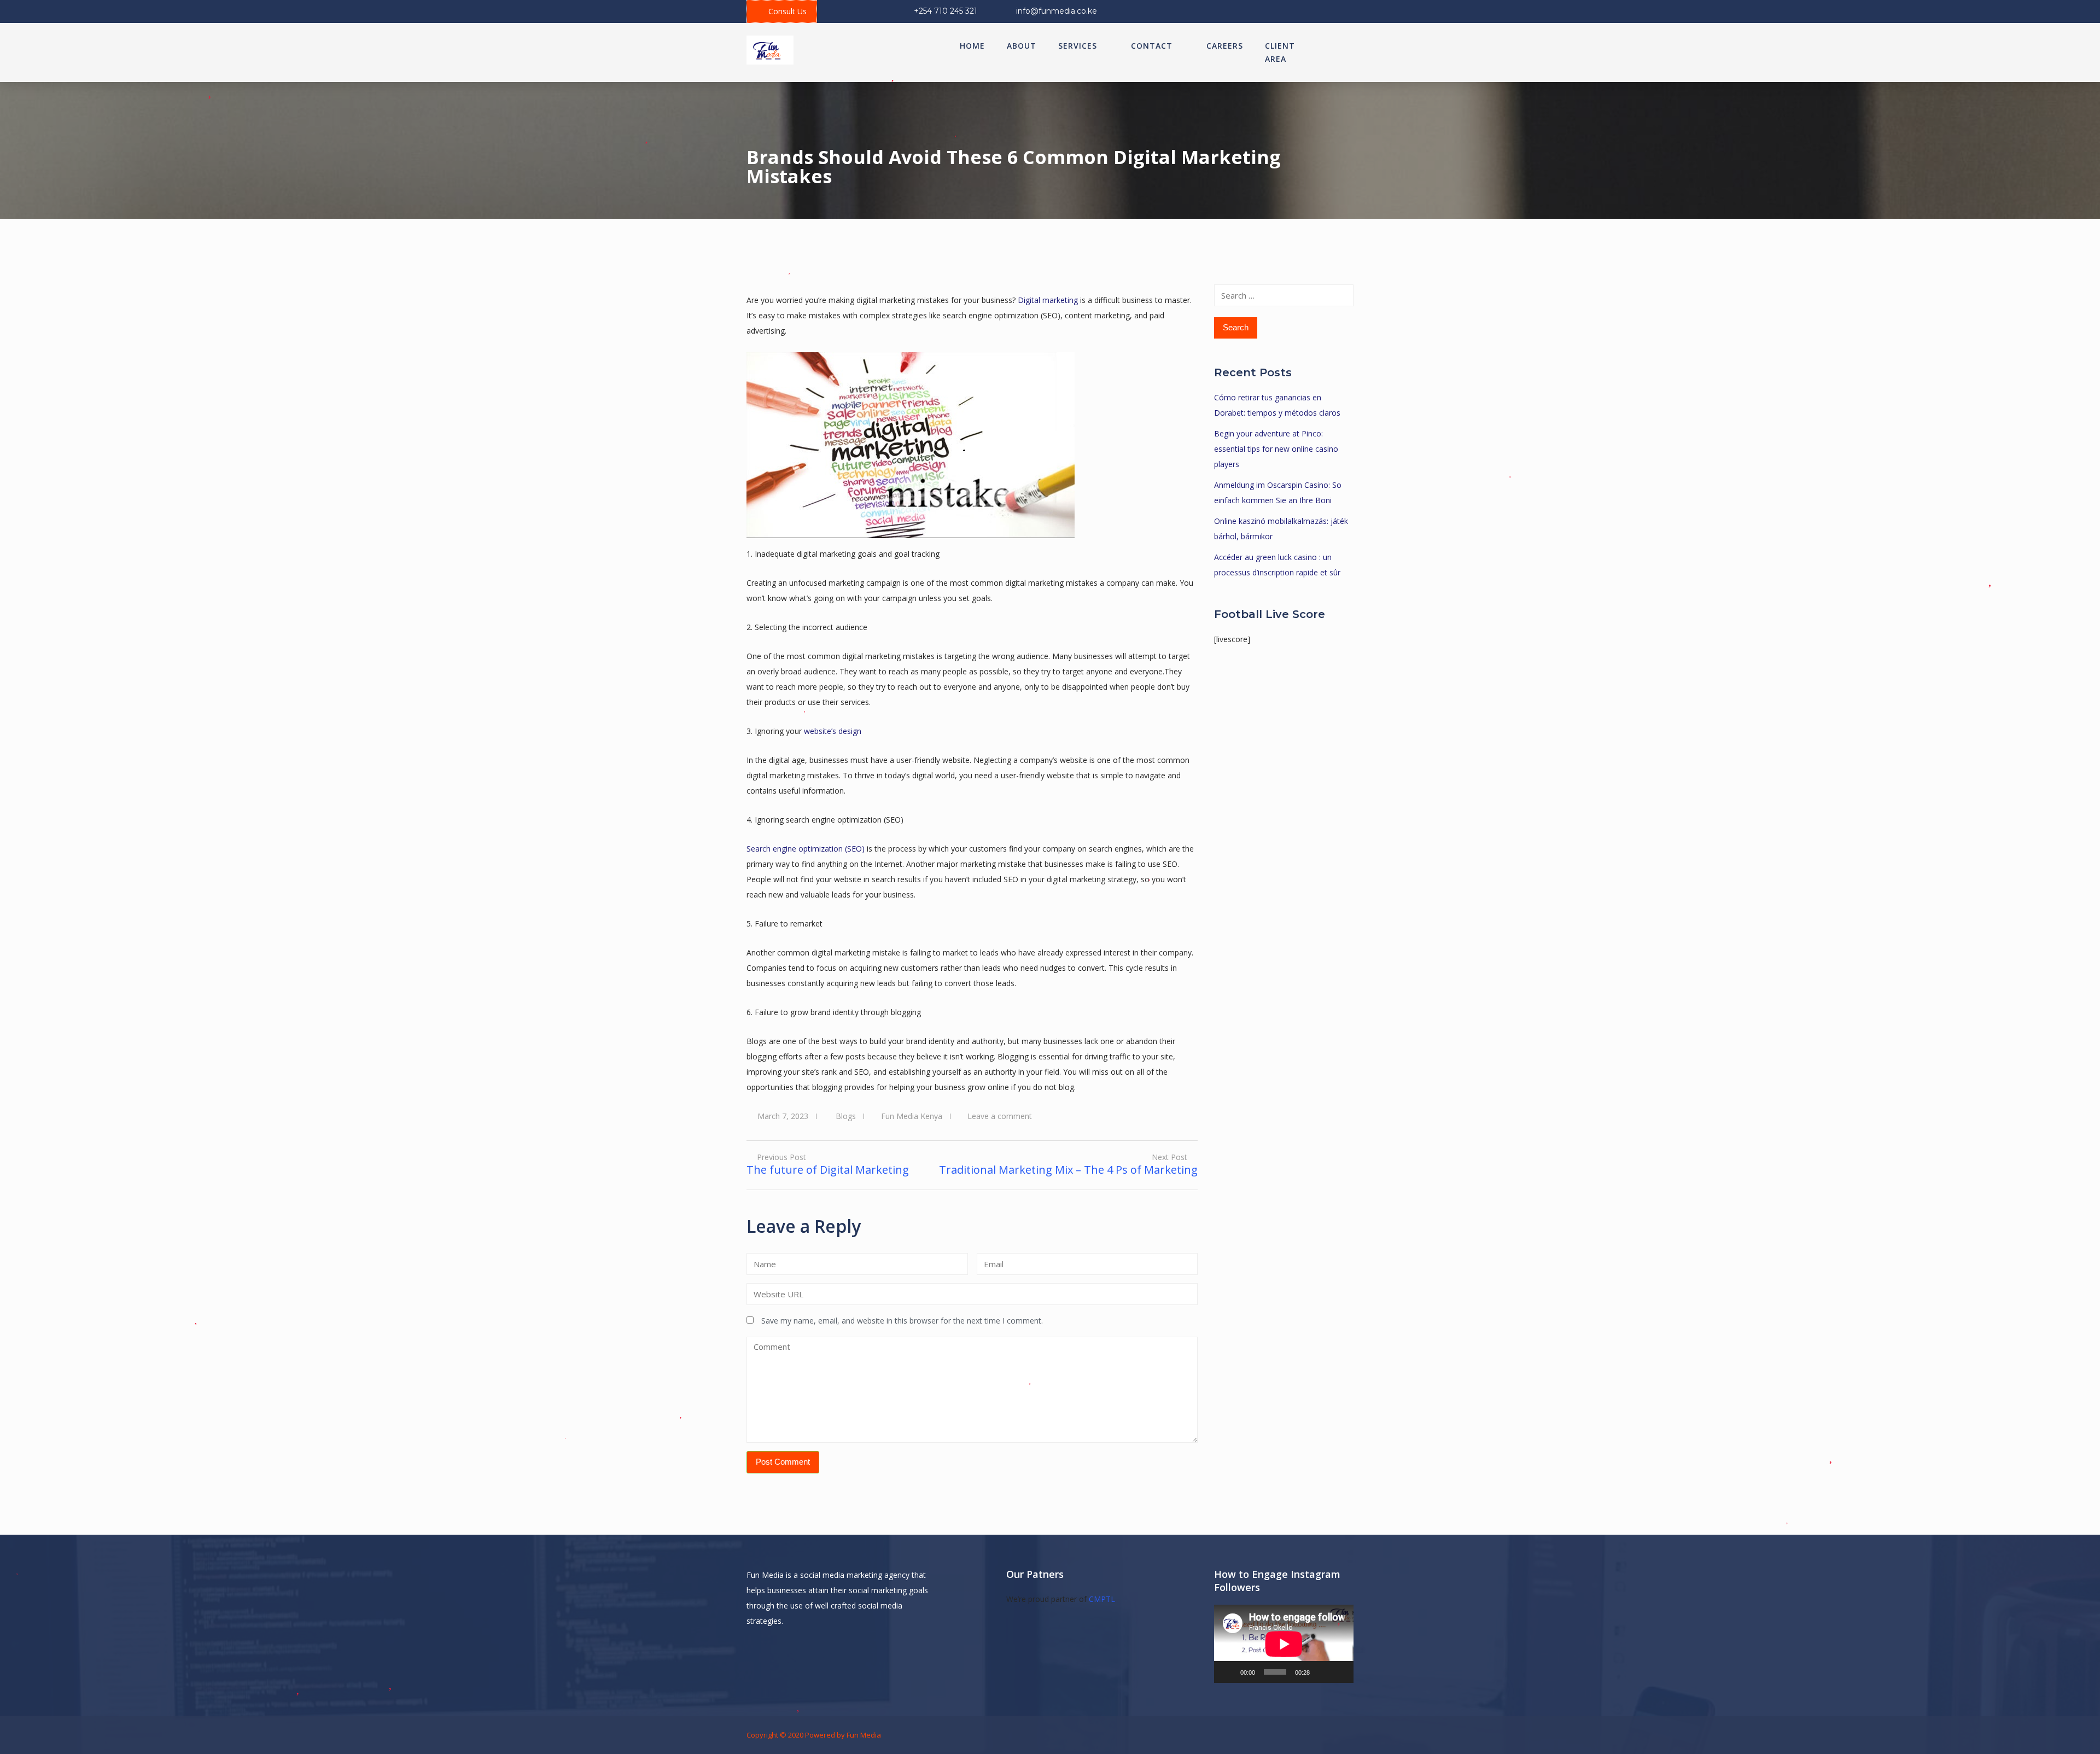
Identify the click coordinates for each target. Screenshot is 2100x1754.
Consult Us (787, 11)
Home (972, 46)
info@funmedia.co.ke (1057, 11)
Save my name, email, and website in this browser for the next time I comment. (902, 1321)
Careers (1225, 46)
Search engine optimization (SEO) (806, 849)
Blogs (846, 1116)
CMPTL (1102, 1599)
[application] (1284, 1644)
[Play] (1228, 1672)
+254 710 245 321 (946, 11)
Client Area (1280, 52)
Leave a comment (1000, 1116)
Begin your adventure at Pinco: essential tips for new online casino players (1276, 449)
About (1022, 46)
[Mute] (1322, 1672)
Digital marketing (1048, 300)
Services (1078, 46)
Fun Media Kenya (912, 1116)
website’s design (833, 731)
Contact (1152, 46)
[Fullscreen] (1339, 1672)
